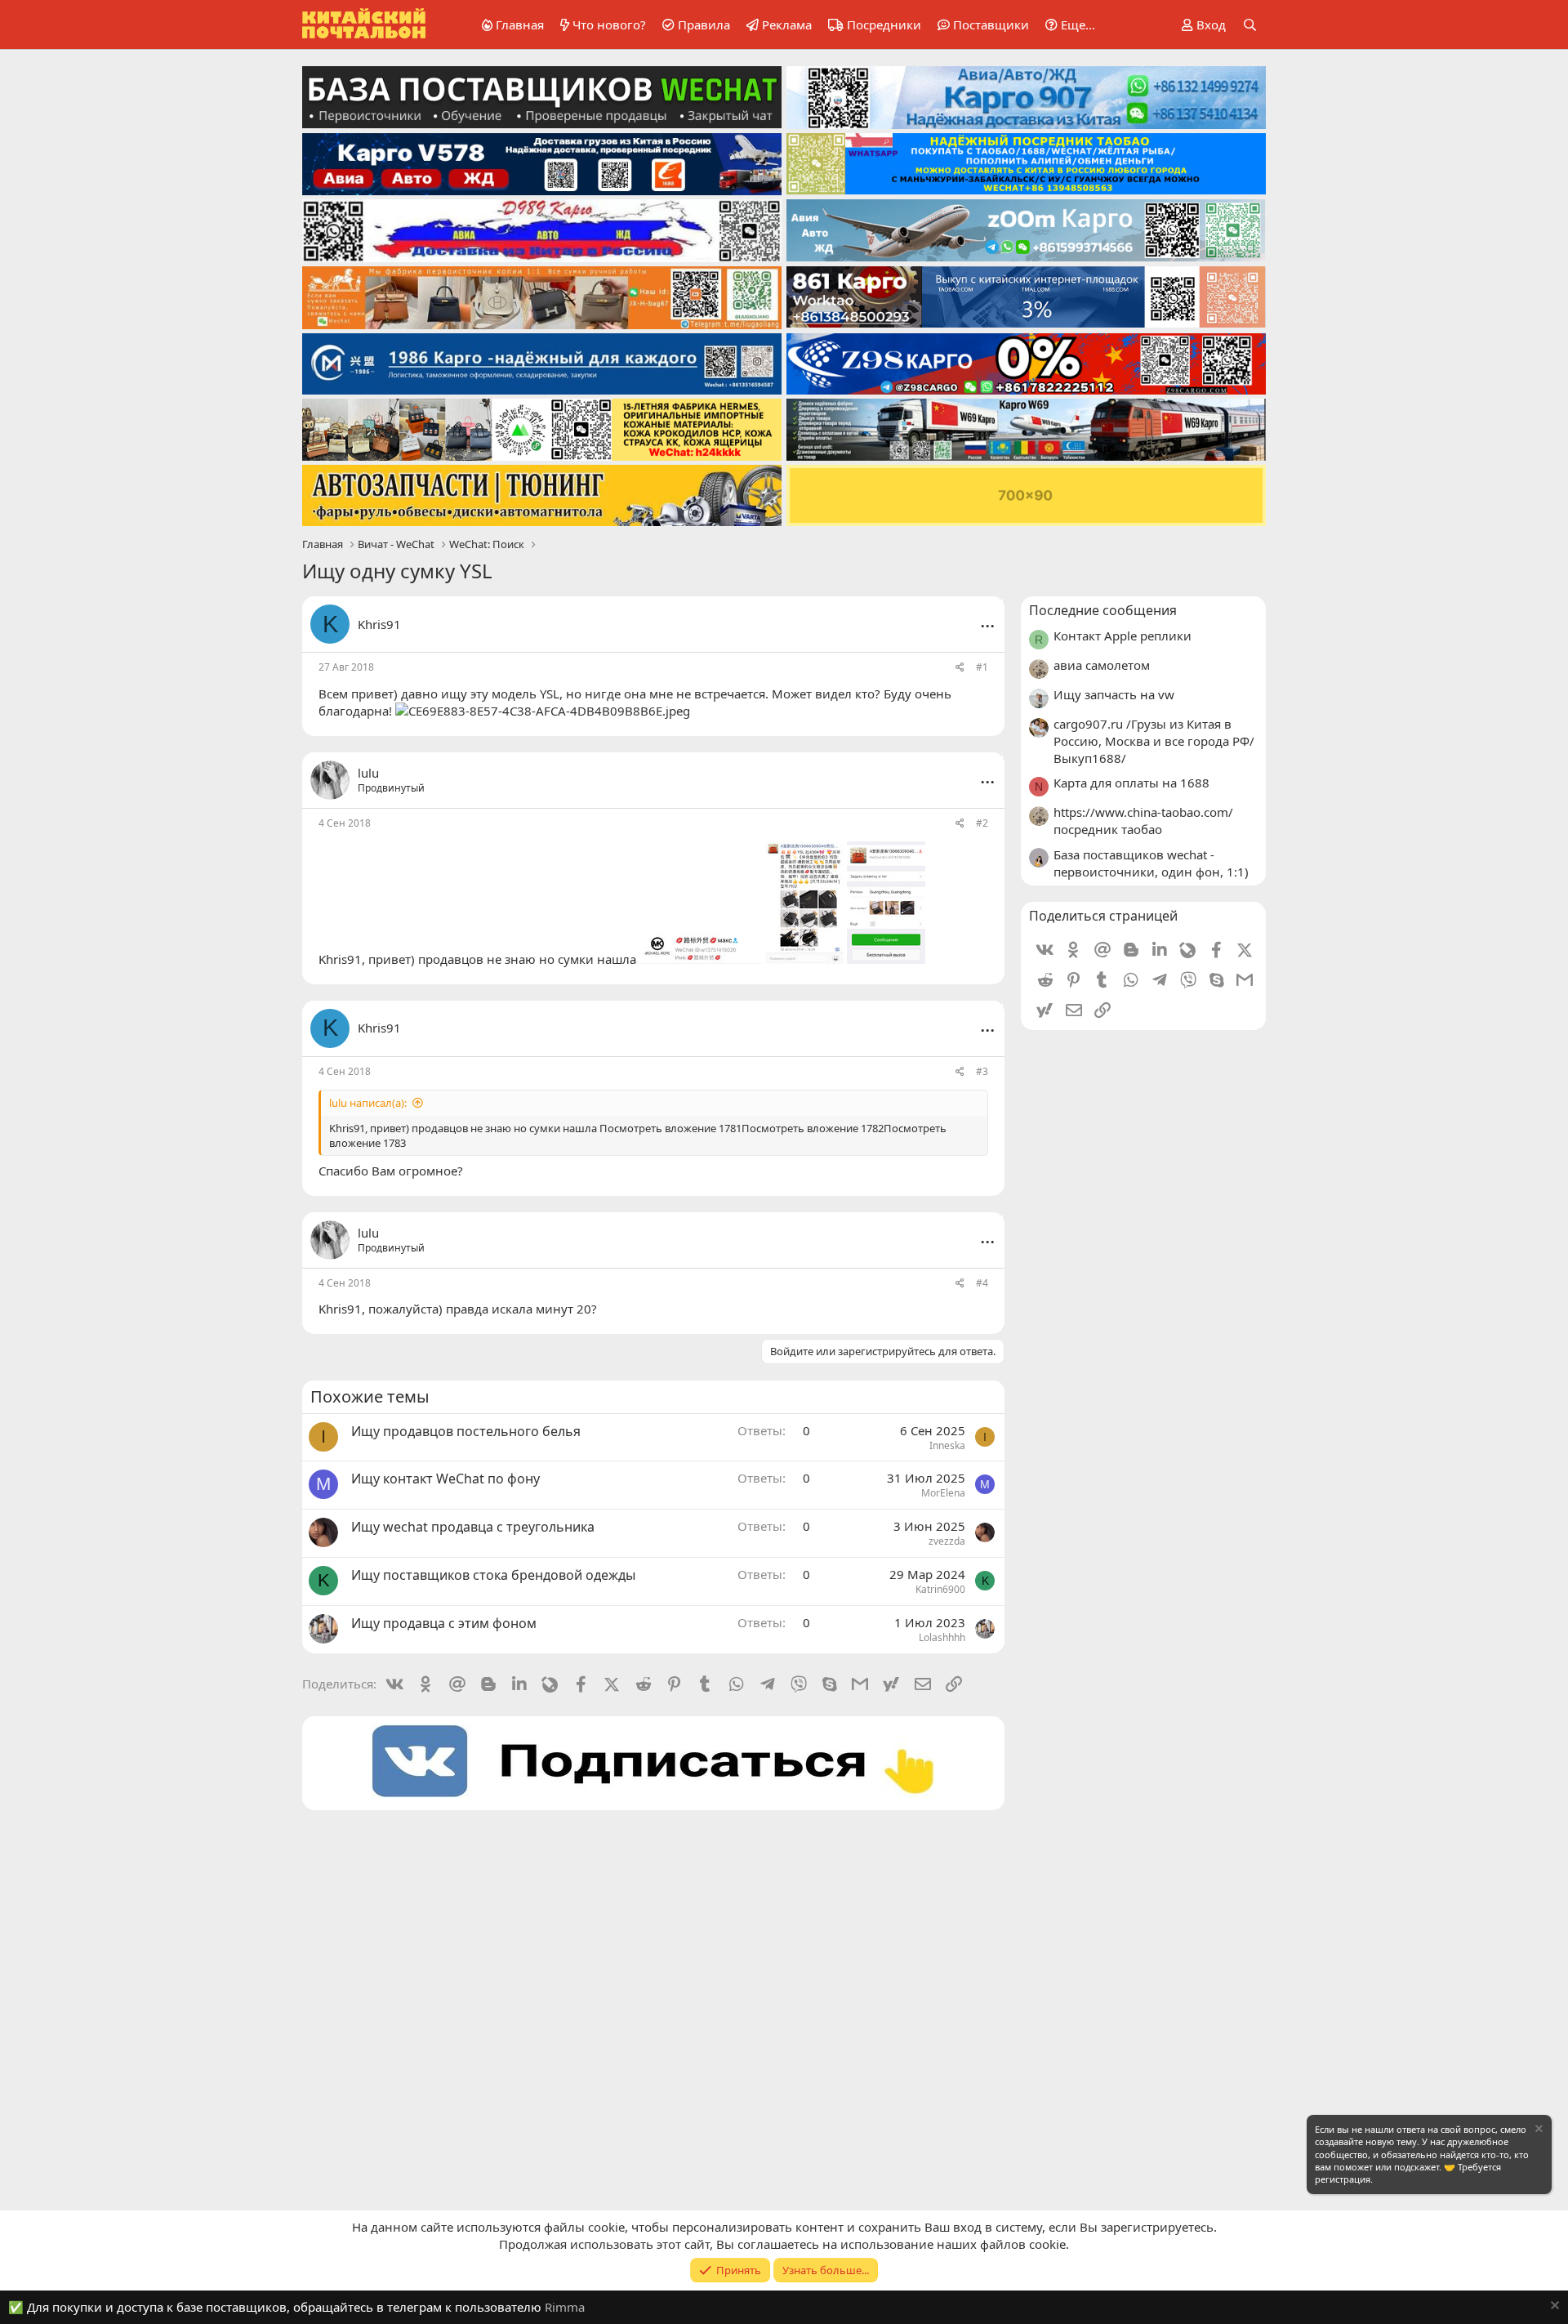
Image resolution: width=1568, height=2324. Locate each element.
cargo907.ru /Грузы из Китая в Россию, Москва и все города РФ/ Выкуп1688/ (1154, 741)
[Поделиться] (960, 668)
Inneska (947, 1445)
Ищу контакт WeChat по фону (445, 1479)
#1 (982, 667)
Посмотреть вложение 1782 (813, 1128)
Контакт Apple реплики (1123, 636)
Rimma (565, 2307)
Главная (520, 25)
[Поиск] (1250, 25)
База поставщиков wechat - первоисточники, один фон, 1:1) (1151, 863)
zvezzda (947, 1541)
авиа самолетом (1102, 665)
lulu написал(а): (368, 1103)
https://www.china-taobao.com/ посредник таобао (1143, 821)
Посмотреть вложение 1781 (670, 1128)
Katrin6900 (940, 1589)
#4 (982, 1283)
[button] (1067, 25)
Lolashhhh (942, 1637)
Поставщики (991, 25)
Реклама (787, 25)
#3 (982, 1071)
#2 (982, 823)
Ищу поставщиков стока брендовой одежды (493, 1575)
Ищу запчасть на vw (1114, 694)
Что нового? (609, 25)
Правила (704, 25)
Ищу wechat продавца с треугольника (473, 1527)
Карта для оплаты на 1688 (1131, 783)
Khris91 (379, 624)
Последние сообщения (1103, 610)
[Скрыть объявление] (1538, 2131)
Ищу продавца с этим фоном (444, 1623)
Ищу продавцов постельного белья (466, 1431)
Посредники (884, 25)
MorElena (943, 1493)
